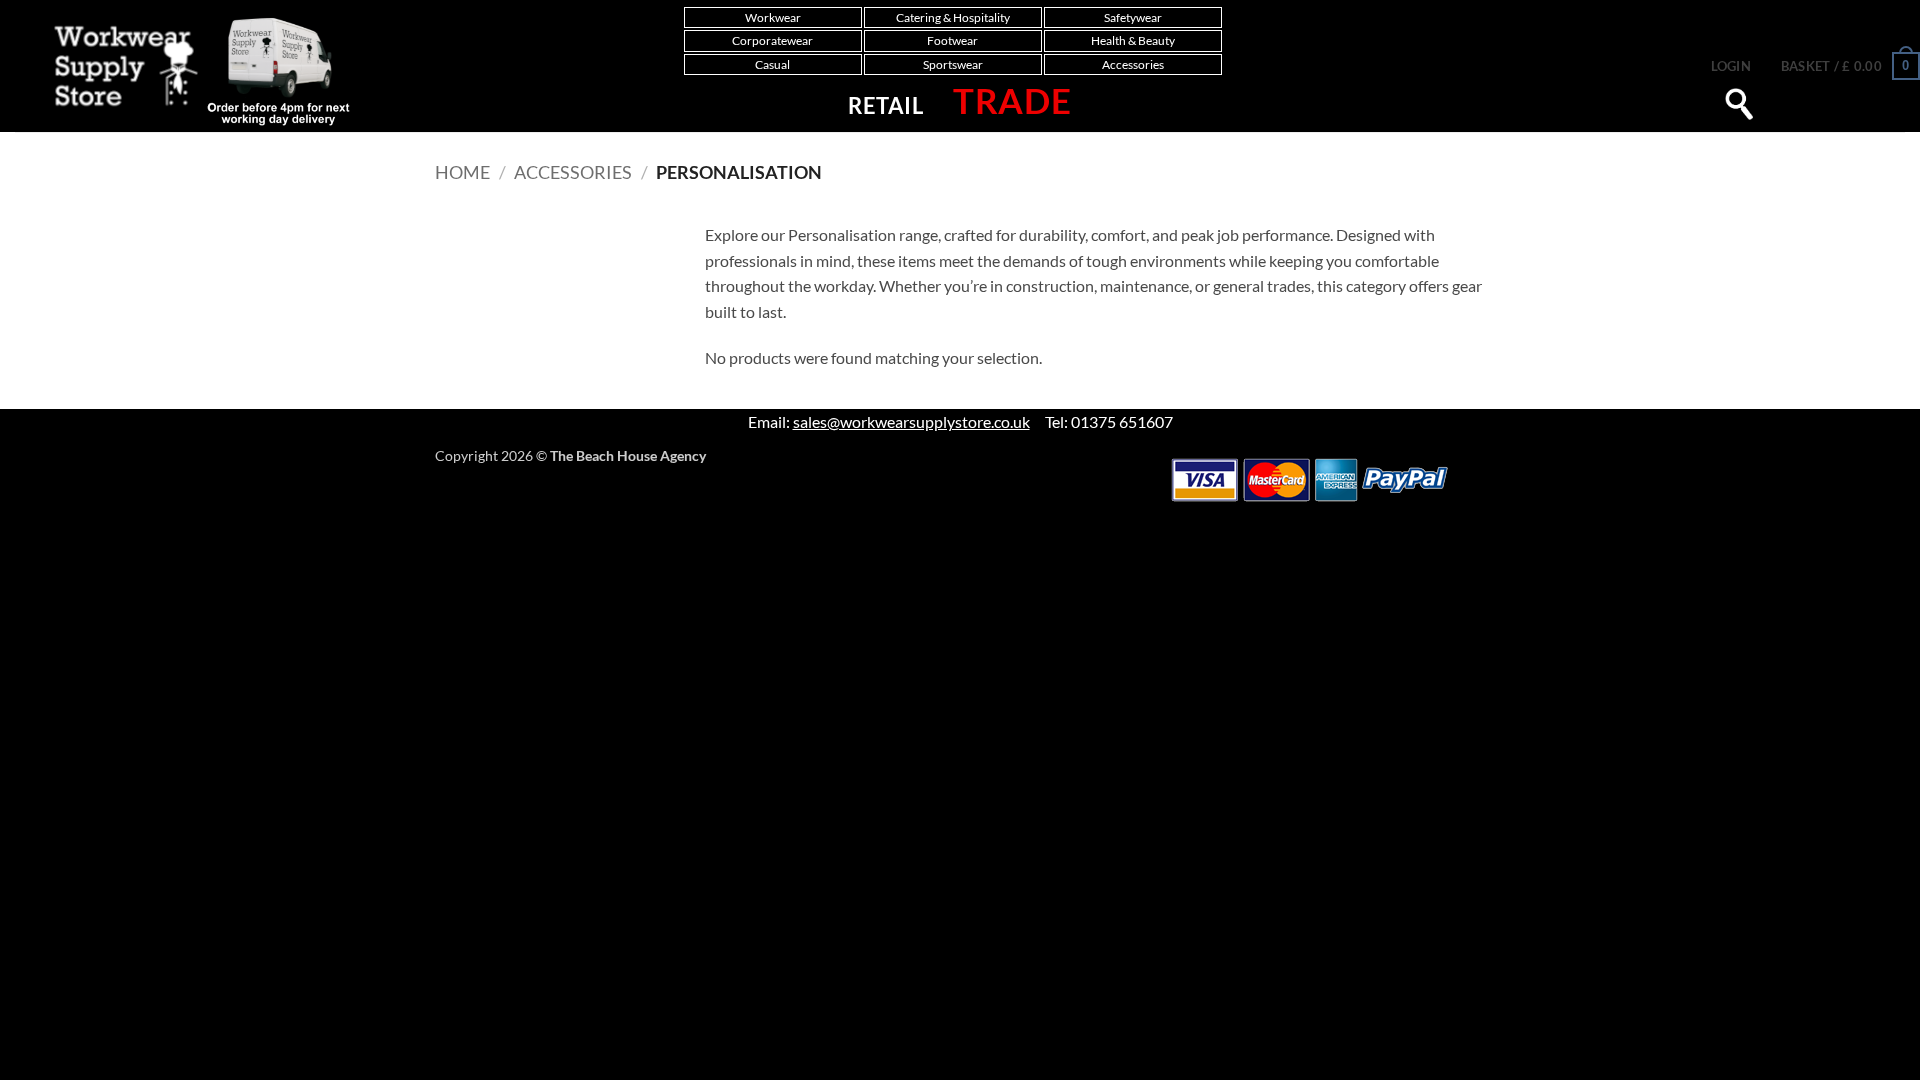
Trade (1012, 100)
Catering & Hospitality (953, 17)
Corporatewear (772, 40)
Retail (885, 105)
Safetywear (1133, 17)
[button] (1731, 66)
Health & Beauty (1133, 40)
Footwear (952, 40)
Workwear (773, 17)
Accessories (1133, 64)
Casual (772, 64)
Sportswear (953, 64)
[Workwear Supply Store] (181, 71)
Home (462, 172)
